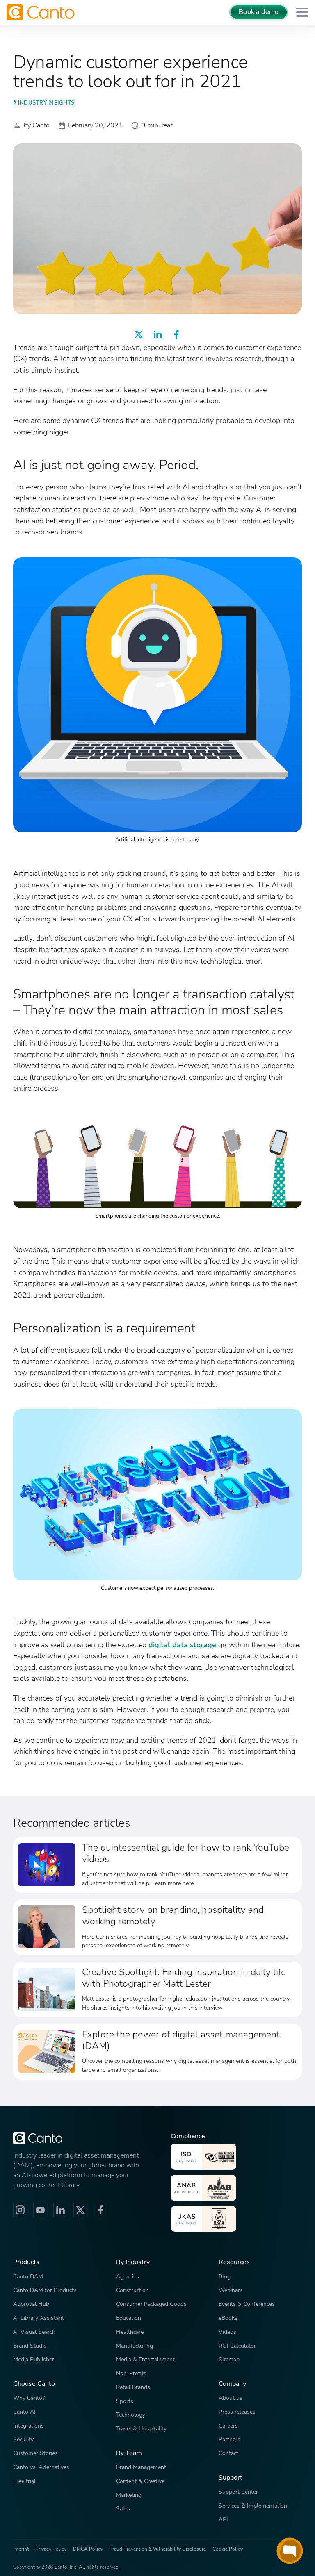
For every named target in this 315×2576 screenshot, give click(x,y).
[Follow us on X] (80, 2210)
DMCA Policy (88, 2549)
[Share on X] (139, 334)
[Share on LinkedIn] (157, 334)
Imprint (21, 2549)
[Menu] (302, 13)
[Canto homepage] (41, 12)
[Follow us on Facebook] (100, 2210)
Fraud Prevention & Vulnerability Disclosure (158, 2549)
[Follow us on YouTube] (40, 2210)
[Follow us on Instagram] (20, 2210)
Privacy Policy (51, 2549)
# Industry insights (44, 103)
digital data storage (182, 1645)
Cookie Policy (228, 2549)
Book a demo (259, 12)
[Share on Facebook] (176, 334)
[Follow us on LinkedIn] (60, 2210)
